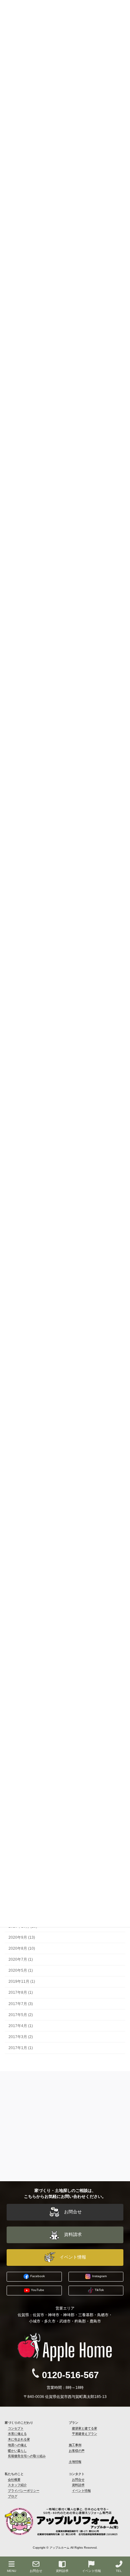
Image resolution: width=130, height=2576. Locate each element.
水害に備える (17, 2434)
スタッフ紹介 (17, 2485)
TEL (119, 2571)
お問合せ (78, 2480)
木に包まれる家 (19, 2439)
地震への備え (17, 2445)
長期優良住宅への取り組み (27, 2456)
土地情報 (75, 2462)
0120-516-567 (70, 2375)
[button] (65, 2212)
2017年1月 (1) (21, 2048)
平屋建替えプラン (85, 2434)
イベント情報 (81, 2491)
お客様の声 (77, 2451)
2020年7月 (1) (21, 1959)
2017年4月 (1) (21, 2026)
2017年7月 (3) (21, 2003)
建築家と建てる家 (85, 2428)
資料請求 (78, 2485)
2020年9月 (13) (22, 1937)
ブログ (13, 2496)
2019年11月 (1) (22, 1981)
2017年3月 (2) (21, 2037)
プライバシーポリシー (24, 2491)
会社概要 (14, 2480)
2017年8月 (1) (21, 1992)
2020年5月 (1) (21, 1970)
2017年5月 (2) (21, 2014)
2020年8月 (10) (22, 1948)
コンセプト (16, 2428)
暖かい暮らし (17, 2450)
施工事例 (75, 2445)
